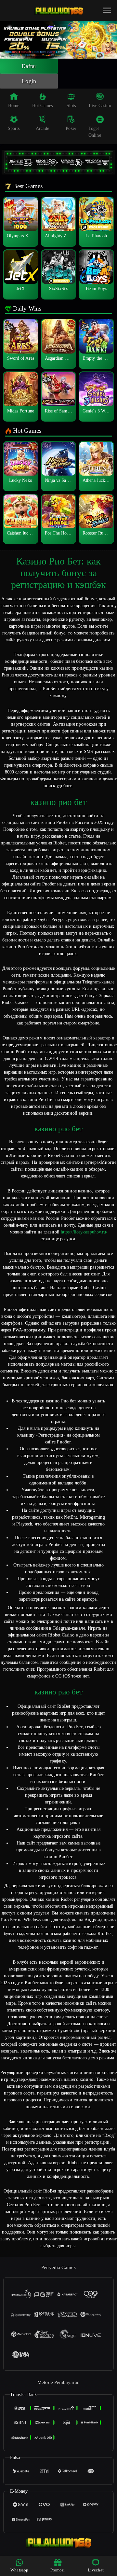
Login (29, 81)
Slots (71, 106)
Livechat (96, 2570)
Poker (71, 128)
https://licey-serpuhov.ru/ (84, 1232)
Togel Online (95, 132)
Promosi (58, 2570)
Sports (14, 128)
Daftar (29, 66)
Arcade (42, 128)
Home (14, 106)
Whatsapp (19, 2570)
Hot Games (43, 106)
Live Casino (100, 106)
